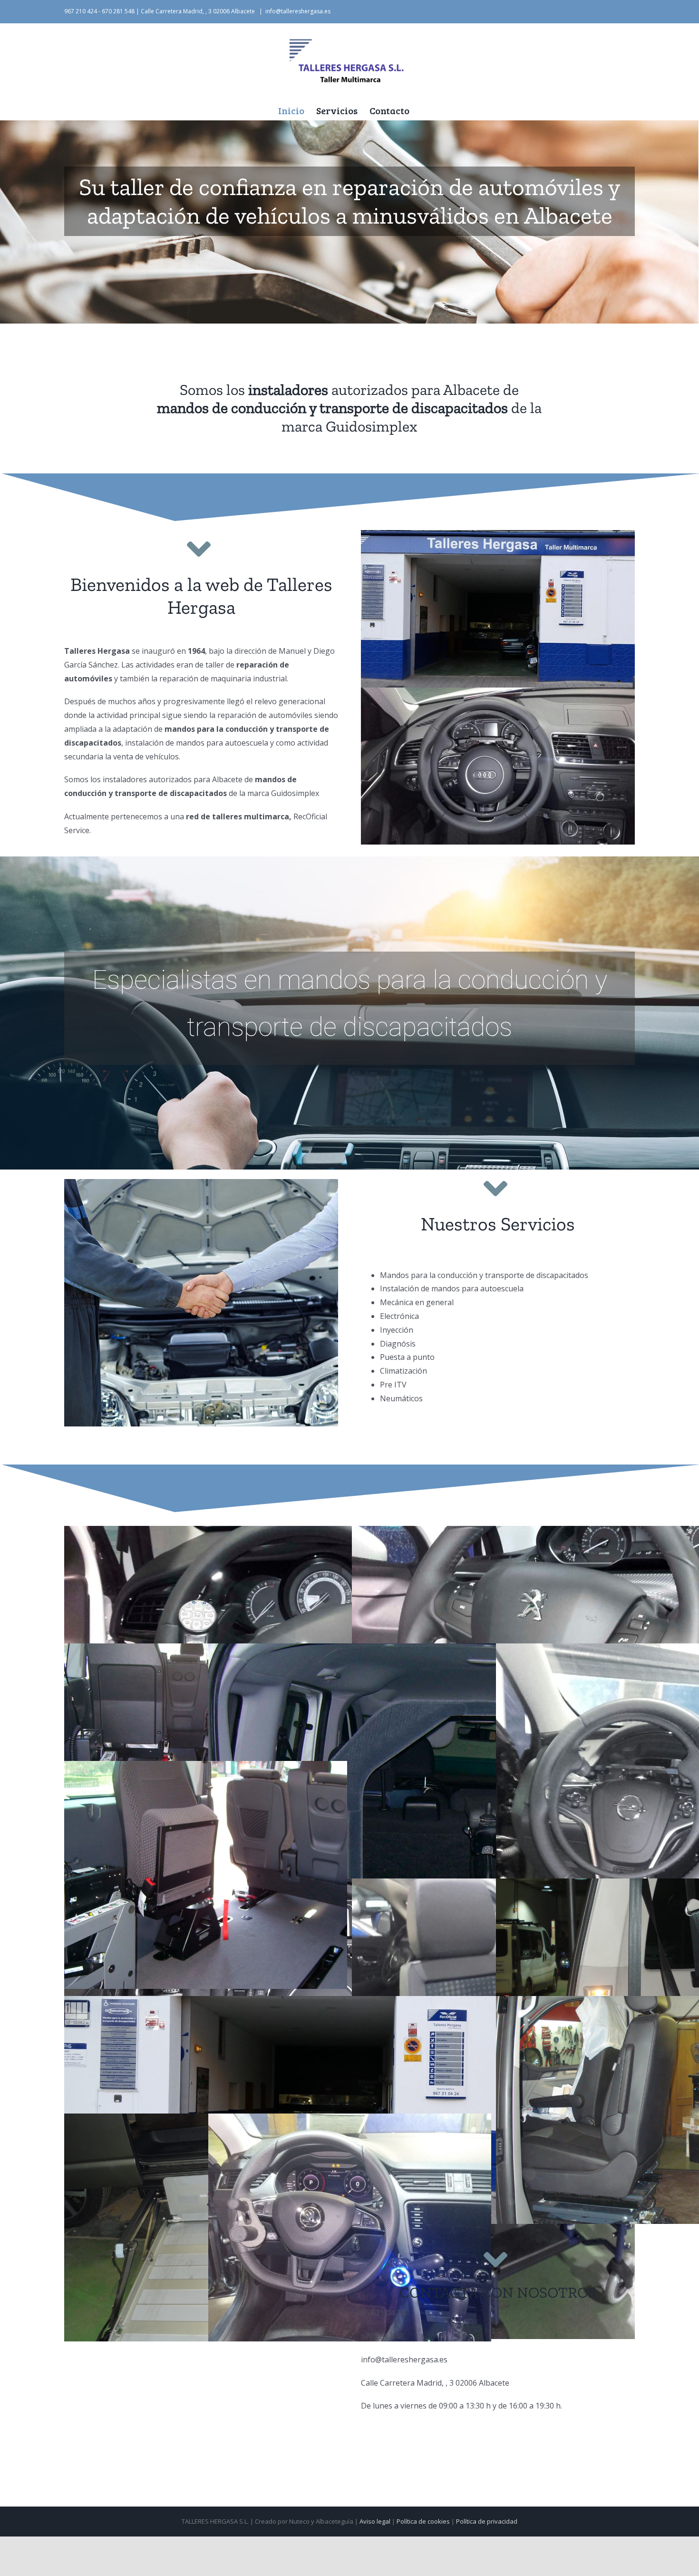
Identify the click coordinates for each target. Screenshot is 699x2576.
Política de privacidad (487, 2521)
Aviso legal (375, 2521)
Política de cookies (423, 2521)
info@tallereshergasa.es (298, 11)
